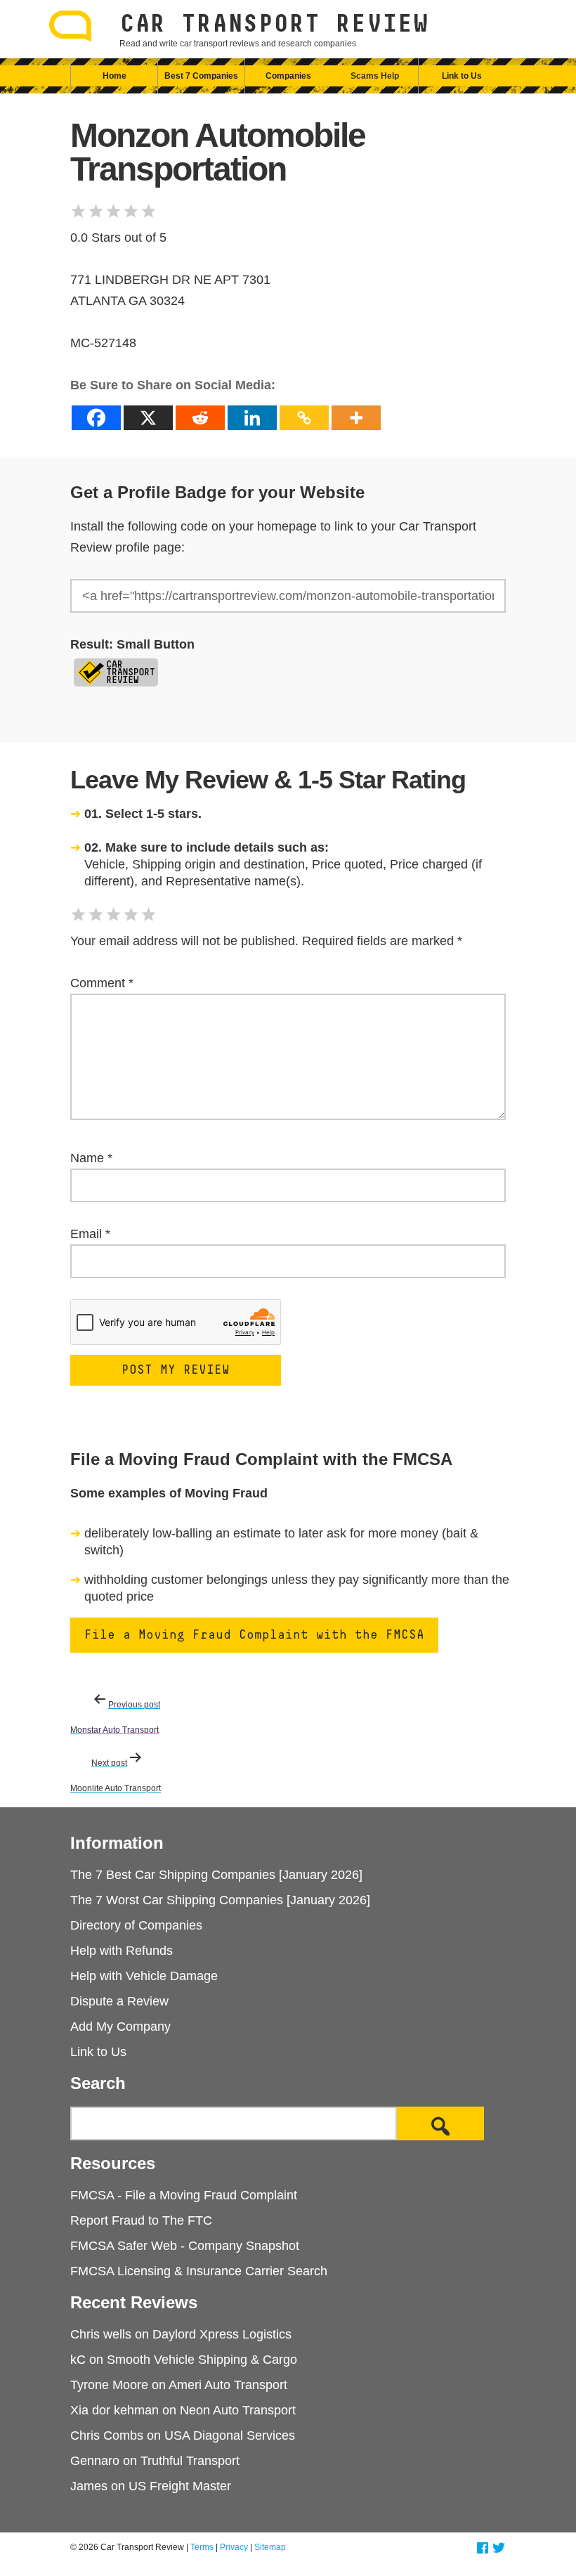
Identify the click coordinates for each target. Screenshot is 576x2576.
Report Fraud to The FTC (141, 2220)
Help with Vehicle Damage (144, 1976)
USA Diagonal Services (230, 2435)
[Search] (440, 2123)
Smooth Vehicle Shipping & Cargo (202, 2360)
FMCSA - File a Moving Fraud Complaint (184, 2195)
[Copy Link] (304, 418)
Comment (102, 983)
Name (91, 1158)
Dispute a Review (119, 2001)
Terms (202, 2547)
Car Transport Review (274, 25)
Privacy (234, 2547)
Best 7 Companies (201, 76)
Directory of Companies (136, 1925)
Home (114, 76)
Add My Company (120, 2027)
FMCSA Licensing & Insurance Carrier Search (199, 2271)
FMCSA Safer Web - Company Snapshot (185, 2246)
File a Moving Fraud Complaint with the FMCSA (254, 1635)
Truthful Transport (190, 2461)
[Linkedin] (252, 418)
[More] (356, 418)
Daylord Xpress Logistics (222, 2334)
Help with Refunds (122, 1951)
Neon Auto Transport (238, 2410)
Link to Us (462, 76)
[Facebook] (96, 418)
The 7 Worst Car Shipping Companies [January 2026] (220, 1900)
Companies (288, 76)
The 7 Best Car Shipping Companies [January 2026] (216, 1875)
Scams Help (375, 76)
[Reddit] (200, 418)
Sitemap (270, 2547)
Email (90, 1234)
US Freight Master (180, 2486)
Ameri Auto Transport (228, 2385)
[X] (148, 418)
